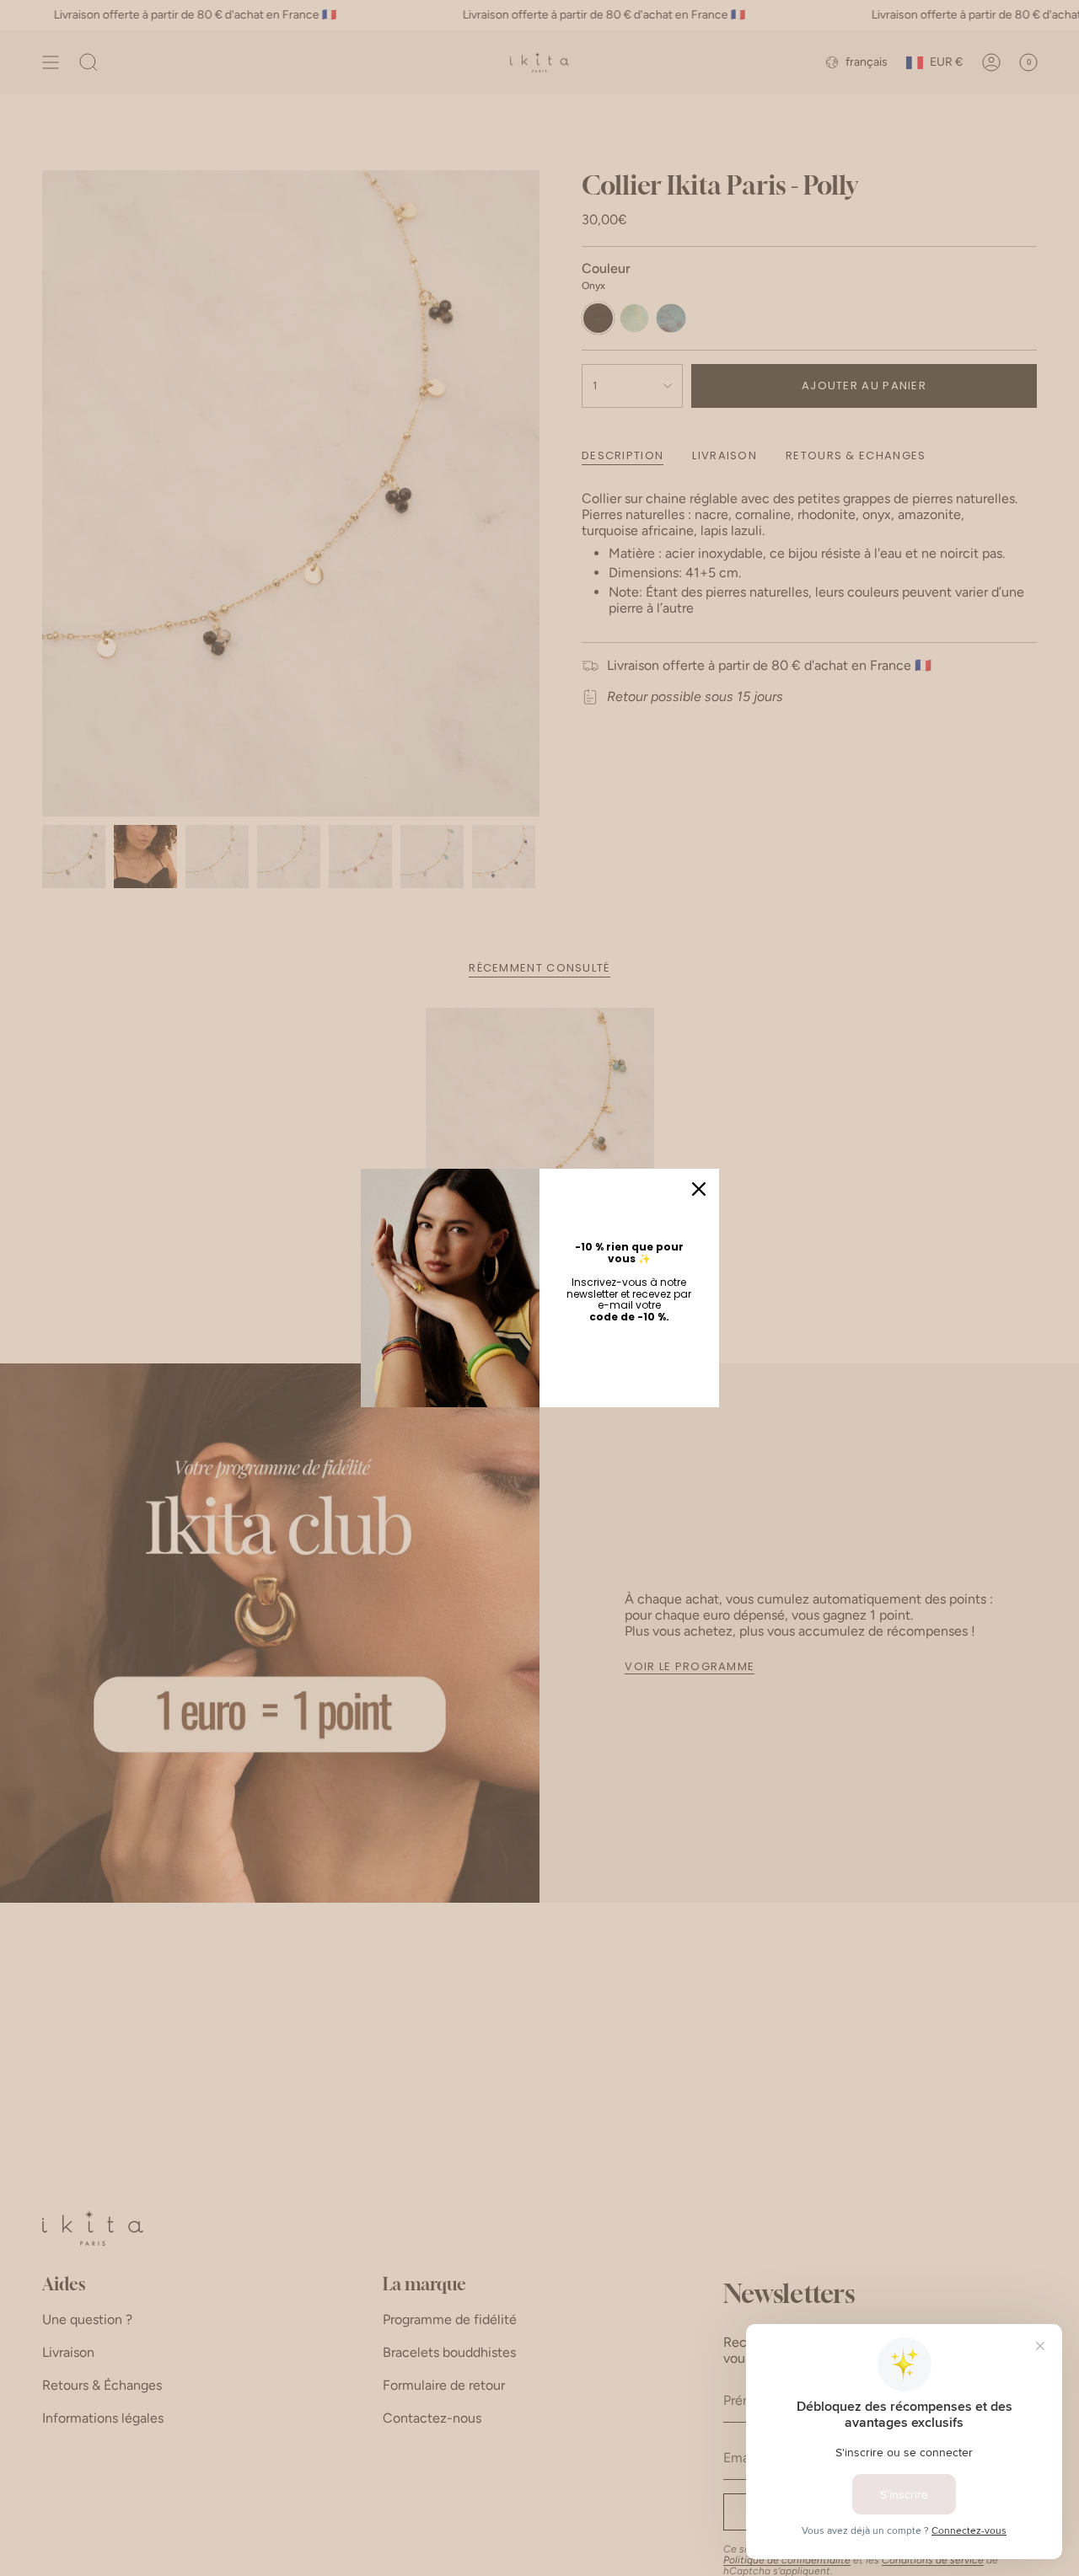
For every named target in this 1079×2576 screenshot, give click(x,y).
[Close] (699, 1189)
